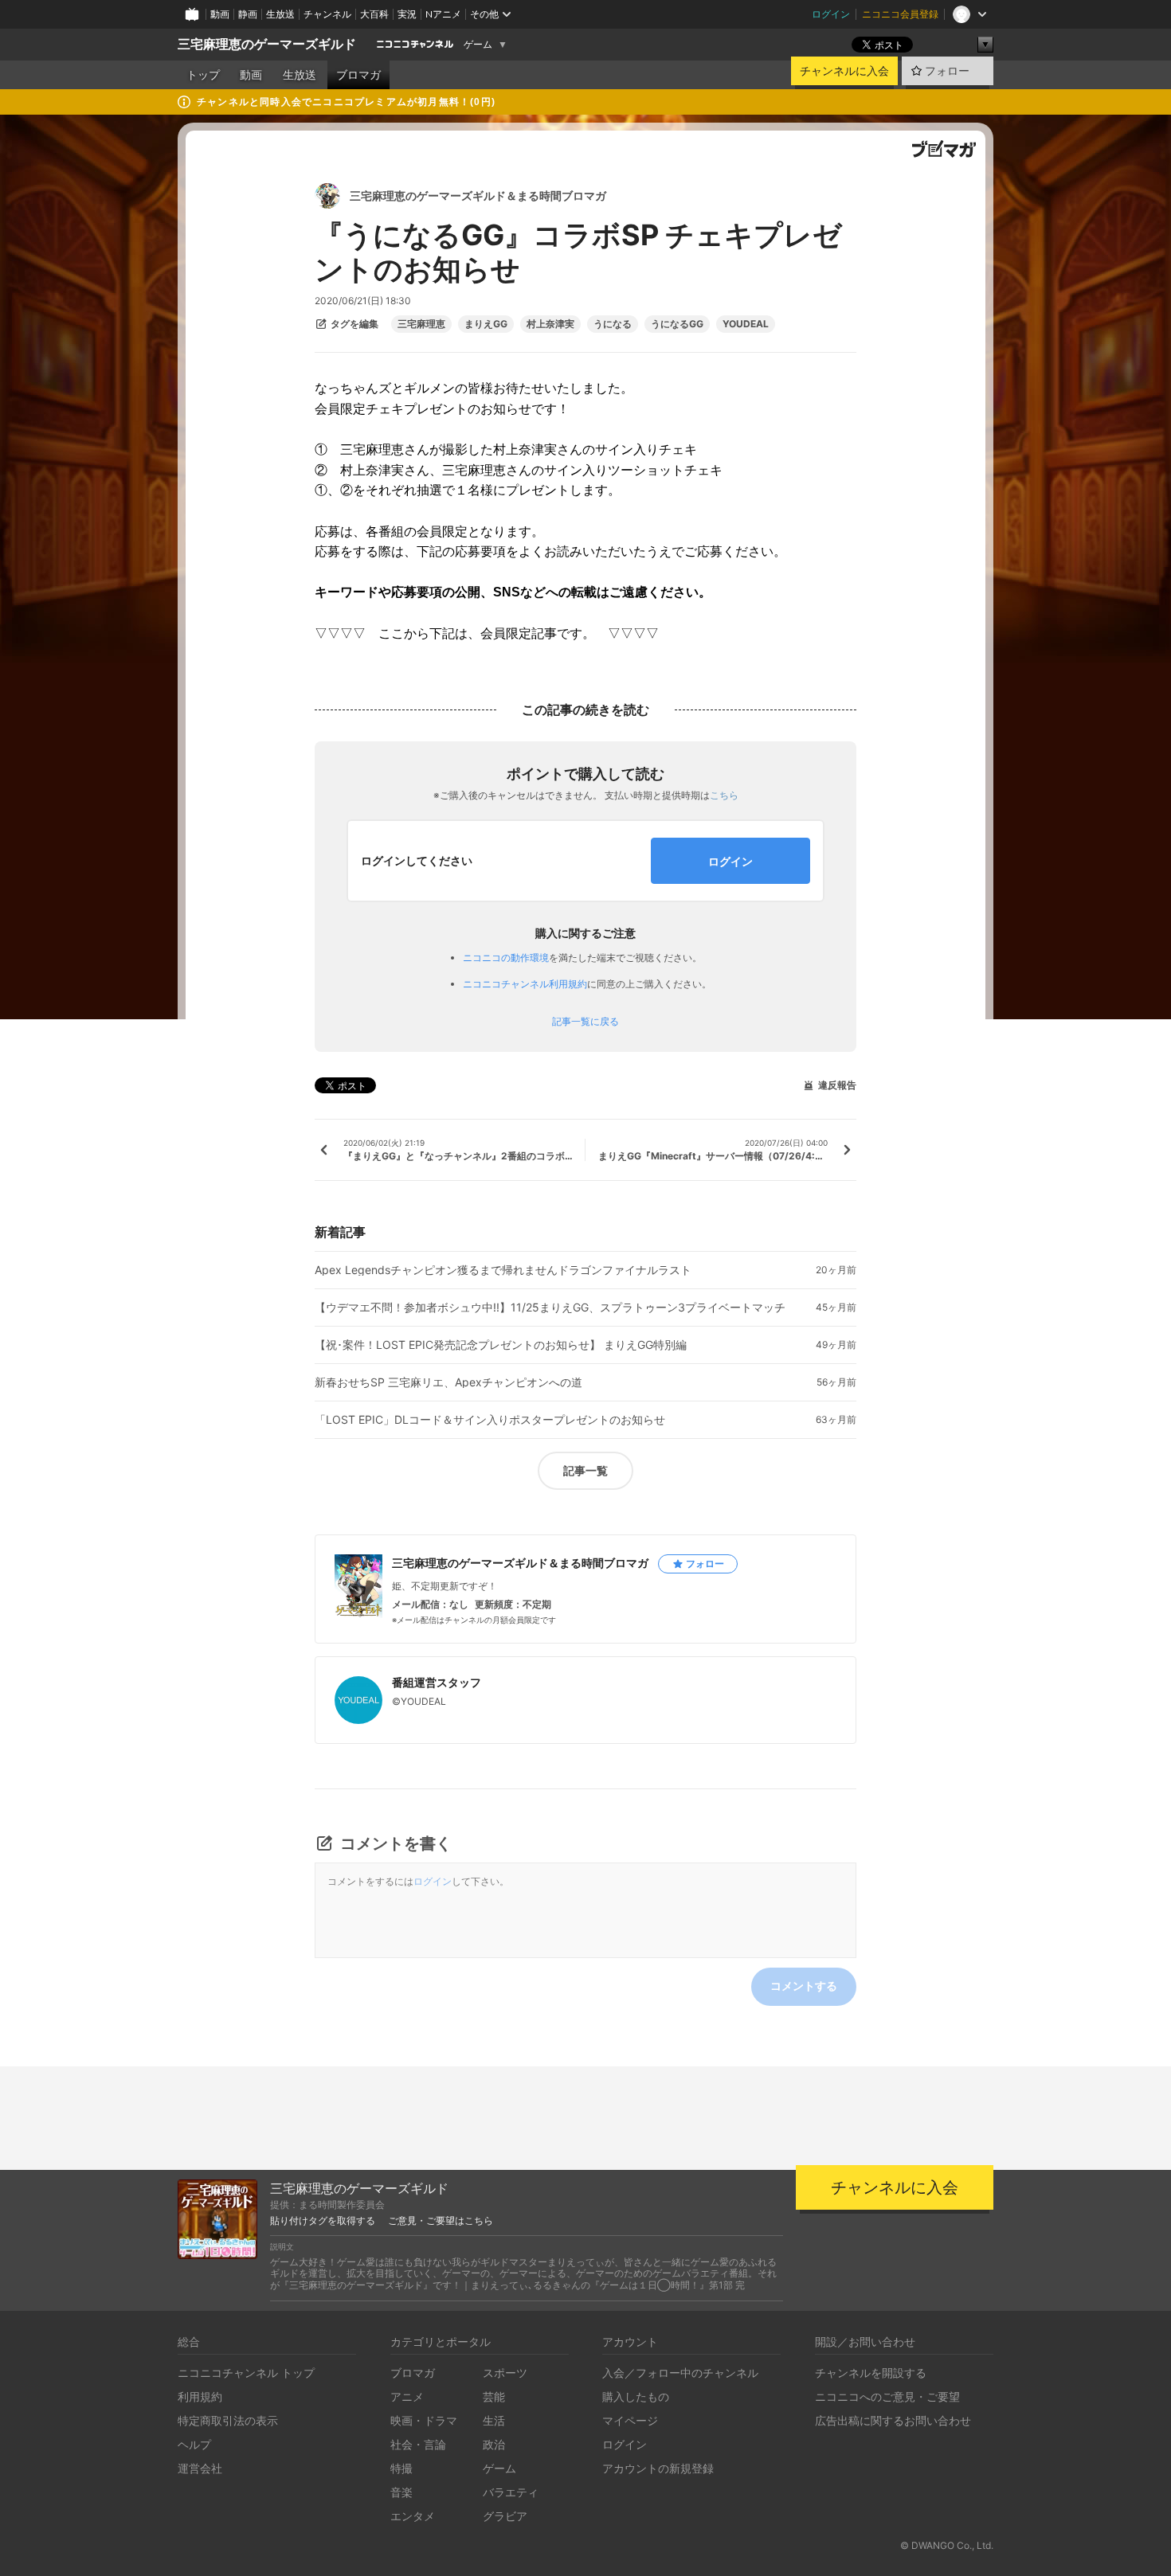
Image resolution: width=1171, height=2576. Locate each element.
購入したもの (636, 2396)
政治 (494, 2444)
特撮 (401, 2468)
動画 (220, 14)
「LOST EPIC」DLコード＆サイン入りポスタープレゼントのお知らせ (490, 1420)
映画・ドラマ (424, 2420)
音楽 (401, 2492)
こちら (724, 795)
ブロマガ (358, 75)
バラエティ (511, 2492)
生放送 (280, 14)
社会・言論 (418, 2444)
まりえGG (486, 324)
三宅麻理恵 (421, 324)
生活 (494, 2420)
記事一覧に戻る (585, 1022)
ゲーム (478, 45)
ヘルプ (194, 2444)
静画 (248, 14)
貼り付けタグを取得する (323, 2221)
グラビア (505, 2516)
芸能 (494, 2396)
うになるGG (677, 324)
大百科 (374, 14)
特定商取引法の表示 (228, 2420)
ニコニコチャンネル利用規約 (525, 984)
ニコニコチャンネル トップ (246, 2373)
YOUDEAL (746, 324)
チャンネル (327, 14)
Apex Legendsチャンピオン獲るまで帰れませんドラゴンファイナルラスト (503, 1270)
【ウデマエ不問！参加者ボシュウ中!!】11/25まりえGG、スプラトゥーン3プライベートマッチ (550, 1308)
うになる (613, 324)
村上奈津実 (550, 324)
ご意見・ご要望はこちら (441, 2221)
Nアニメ (443, 14)
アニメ (407, 2396)
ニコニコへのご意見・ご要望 (887, 2396)
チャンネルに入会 (844, 71)
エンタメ (413, 2516)
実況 (407, 14)
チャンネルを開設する (871, 2373)
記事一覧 (585, 1470)
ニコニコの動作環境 (506, 958)
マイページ (630, 2420)
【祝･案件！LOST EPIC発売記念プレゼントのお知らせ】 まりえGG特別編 (501, 1345)
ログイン (831, 14)
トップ (203, 75)
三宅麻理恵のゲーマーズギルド (267, 44)
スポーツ (505, 2373)
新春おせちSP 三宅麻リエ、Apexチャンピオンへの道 (448, 1382)
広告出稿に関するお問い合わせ (893, 2420)
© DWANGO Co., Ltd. (947, 2545)
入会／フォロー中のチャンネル (680, 2373)
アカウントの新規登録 (658, 2468)
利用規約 (200, 2396)
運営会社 (200, 2468)
